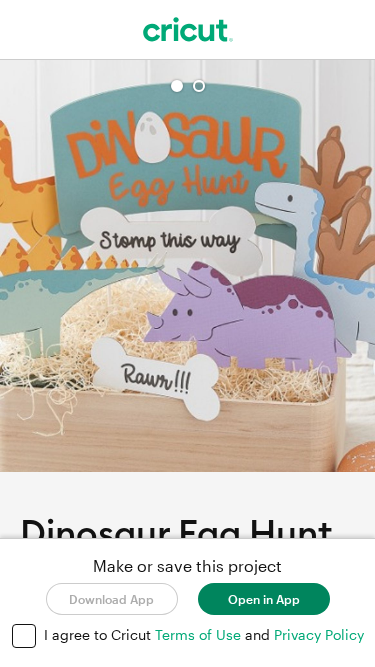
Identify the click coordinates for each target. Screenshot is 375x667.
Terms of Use (200, 634)
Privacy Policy (319, 634)
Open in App (264, 599)
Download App (111, 599)
